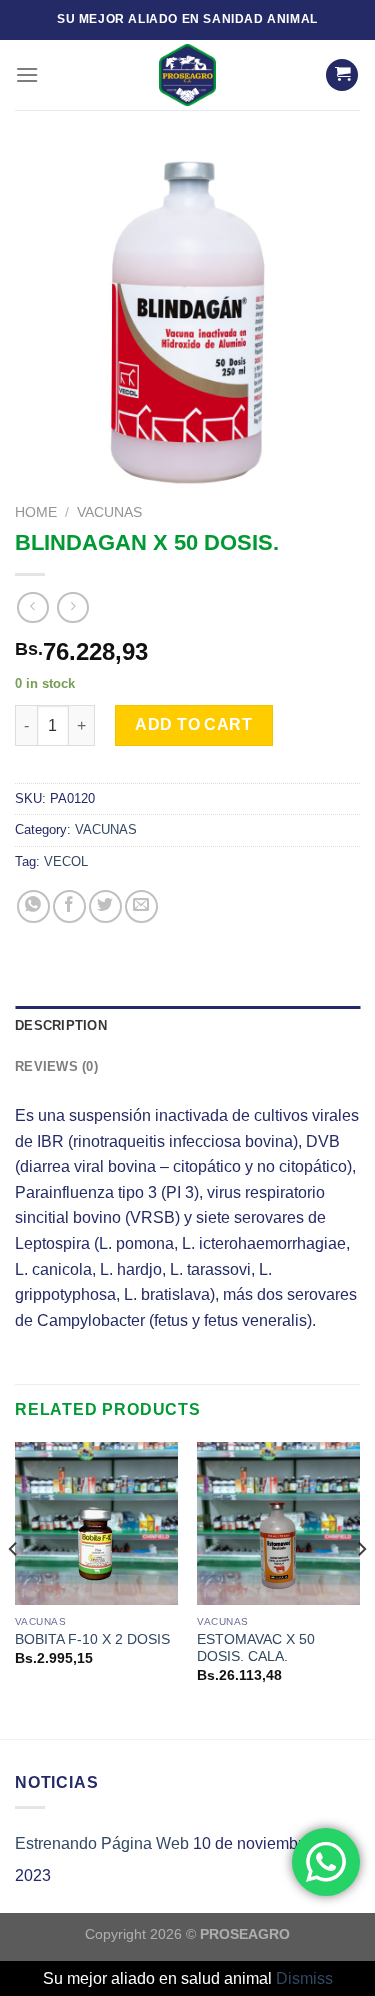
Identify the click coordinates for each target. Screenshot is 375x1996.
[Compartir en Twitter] (105, 906)
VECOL (66, 861)
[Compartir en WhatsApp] (33, 906)
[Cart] (342, 75)
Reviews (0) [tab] (56, 1066)
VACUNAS (109, 512)
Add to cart (193, 724)
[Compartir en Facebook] (69, 906)
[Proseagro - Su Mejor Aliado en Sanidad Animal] (188, 75)
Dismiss (304, 1978)
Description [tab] (61, 1025)
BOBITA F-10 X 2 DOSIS (92, 1639)
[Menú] (27, 74)
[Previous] (14, 1588)
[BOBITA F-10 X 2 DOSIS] (96, 1523)
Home (36, 512)
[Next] (361, 1588)
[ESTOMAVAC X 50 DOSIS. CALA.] (278, 1523)
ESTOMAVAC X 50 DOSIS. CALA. (256, 1648)
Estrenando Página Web (102, 1843)
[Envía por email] (141, 906)
